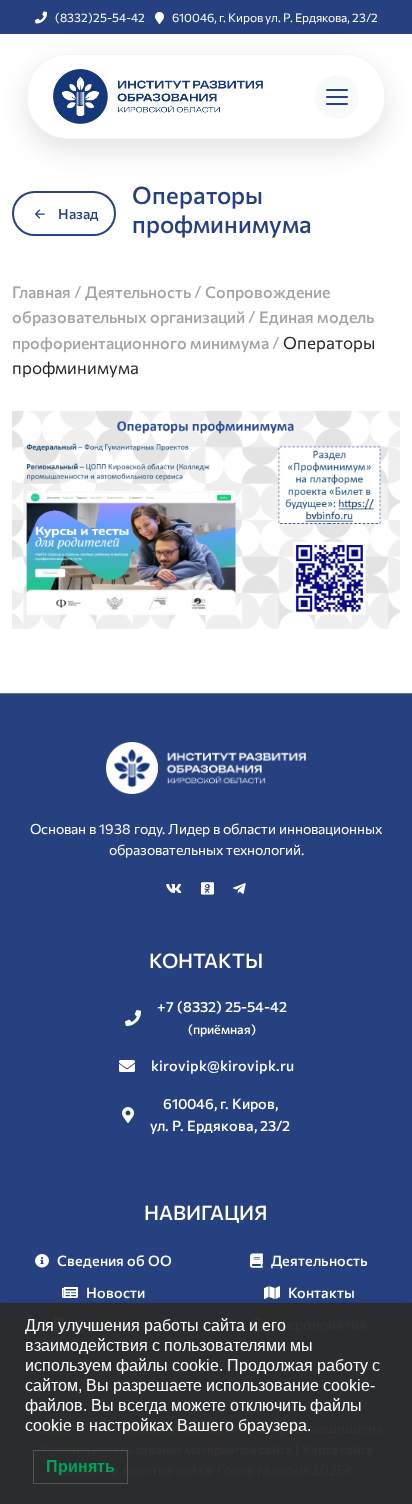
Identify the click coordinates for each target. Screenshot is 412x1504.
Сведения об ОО (114, 1260)
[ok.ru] (209, 888)
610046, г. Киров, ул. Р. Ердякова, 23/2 (220, 1114)
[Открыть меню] (337, 97)
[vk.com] (175, 888)
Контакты (321, 1292)
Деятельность (319, 1260)
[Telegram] (239, 888)
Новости (115, 1292)
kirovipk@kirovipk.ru (222, 1065)
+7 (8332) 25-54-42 (222, 1017)
